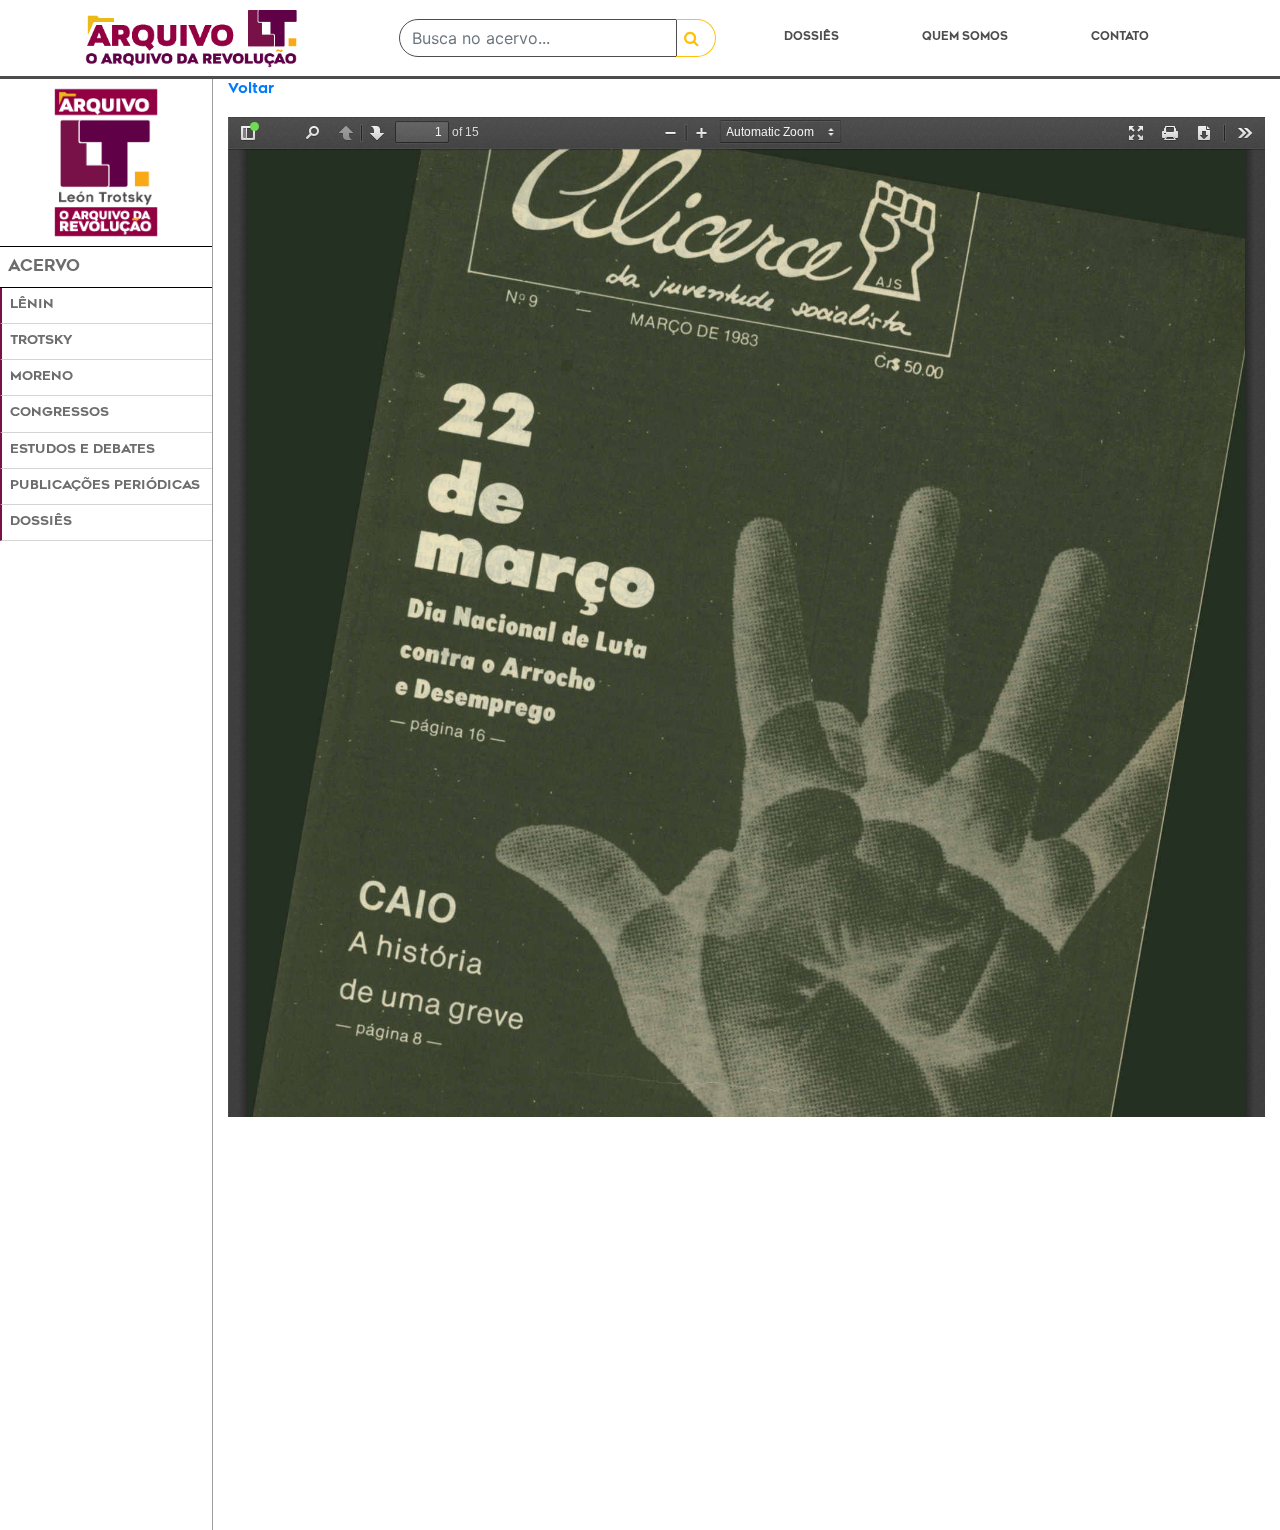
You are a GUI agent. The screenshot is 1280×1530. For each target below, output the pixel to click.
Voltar (251, 89)
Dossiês (811, 37)
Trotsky (41, 341)
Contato (1120, 37)
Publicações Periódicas (105, 486)
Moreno (41, 377)
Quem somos (965, 37)
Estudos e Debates (82, 450)
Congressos (59, 413)
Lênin (32, 305)
